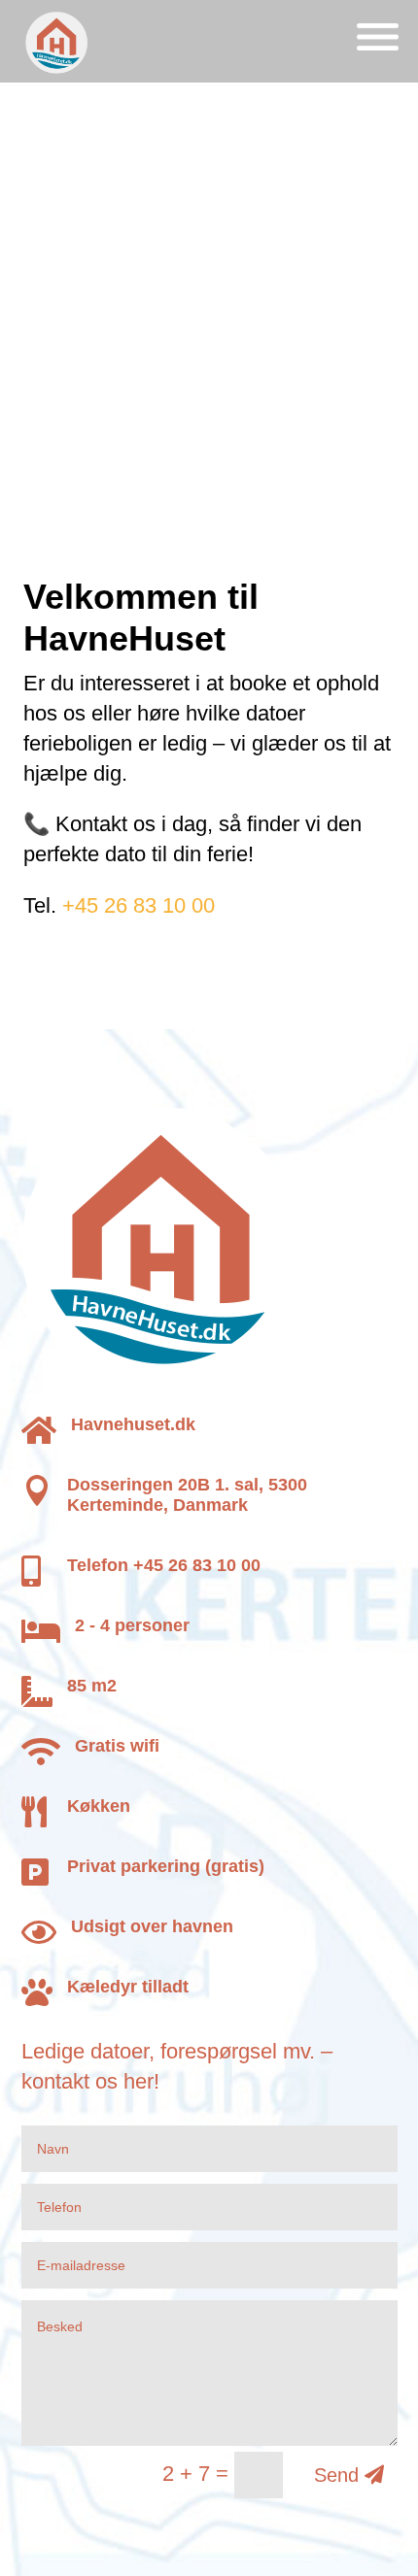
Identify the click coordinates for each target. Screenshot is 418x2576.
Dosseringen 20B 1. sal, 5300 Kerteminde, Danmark (187, 1495)
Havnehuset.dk (133, 1424)
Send (336, 2475)
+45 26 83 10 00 (139, 905)
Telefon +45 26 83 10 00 (164, 1565)
